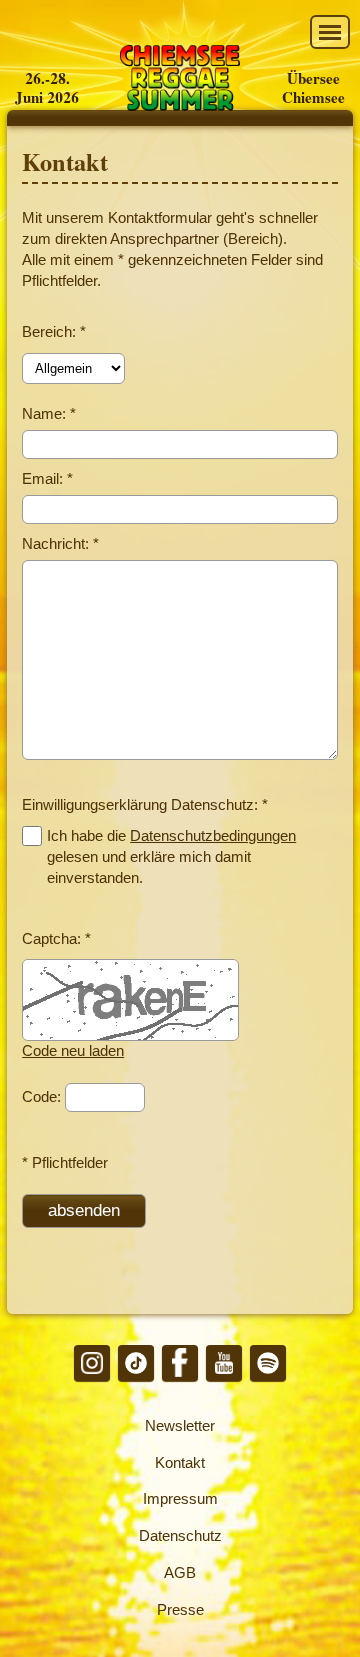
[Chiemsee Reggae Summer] (180, 80)
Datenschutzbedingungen (213, 835)
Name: (49, 413)
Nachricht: (60, 543)
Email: (47, 478)
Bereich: (54, 331)
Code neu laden (73, 1050)
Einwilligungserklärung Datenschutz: (145, 804)
